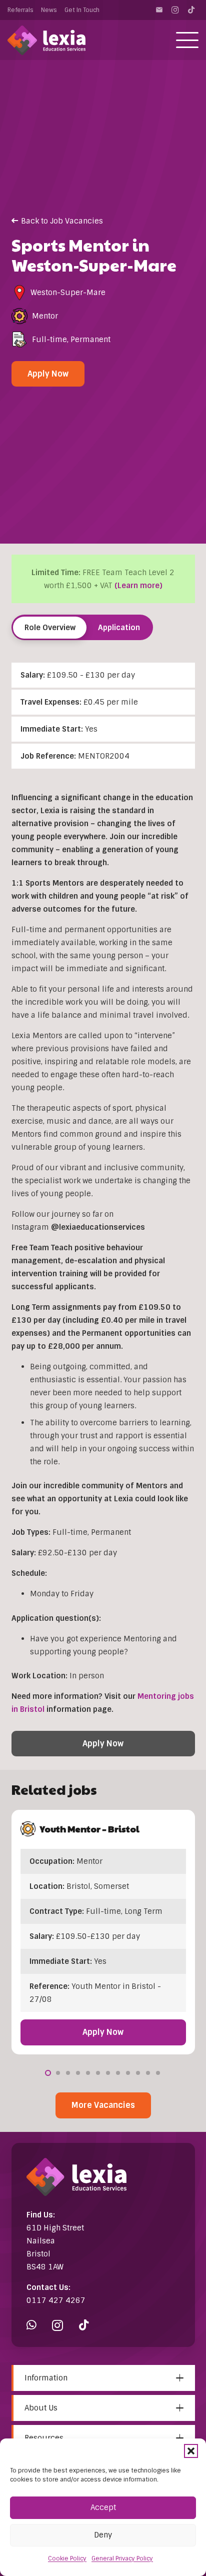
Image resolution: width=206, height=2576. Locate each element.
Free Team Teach (42, 1248)
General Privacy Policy (122, 2558)
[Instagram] (175, 10)
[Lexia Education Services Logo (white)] (46, 40)
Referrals (20, 10)
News (49, 10)
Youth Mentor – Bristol (90, 1829)
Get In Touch (82, 10)
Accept (103, 2507)
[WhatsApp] (31, 2325)
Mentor (45, 316)
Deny (103, 2535)
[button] (191, 2451)
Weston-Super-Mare (68, 293)
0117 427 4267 (56, 2300)
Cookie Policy (67, 2558)
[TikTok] (191, 10)
